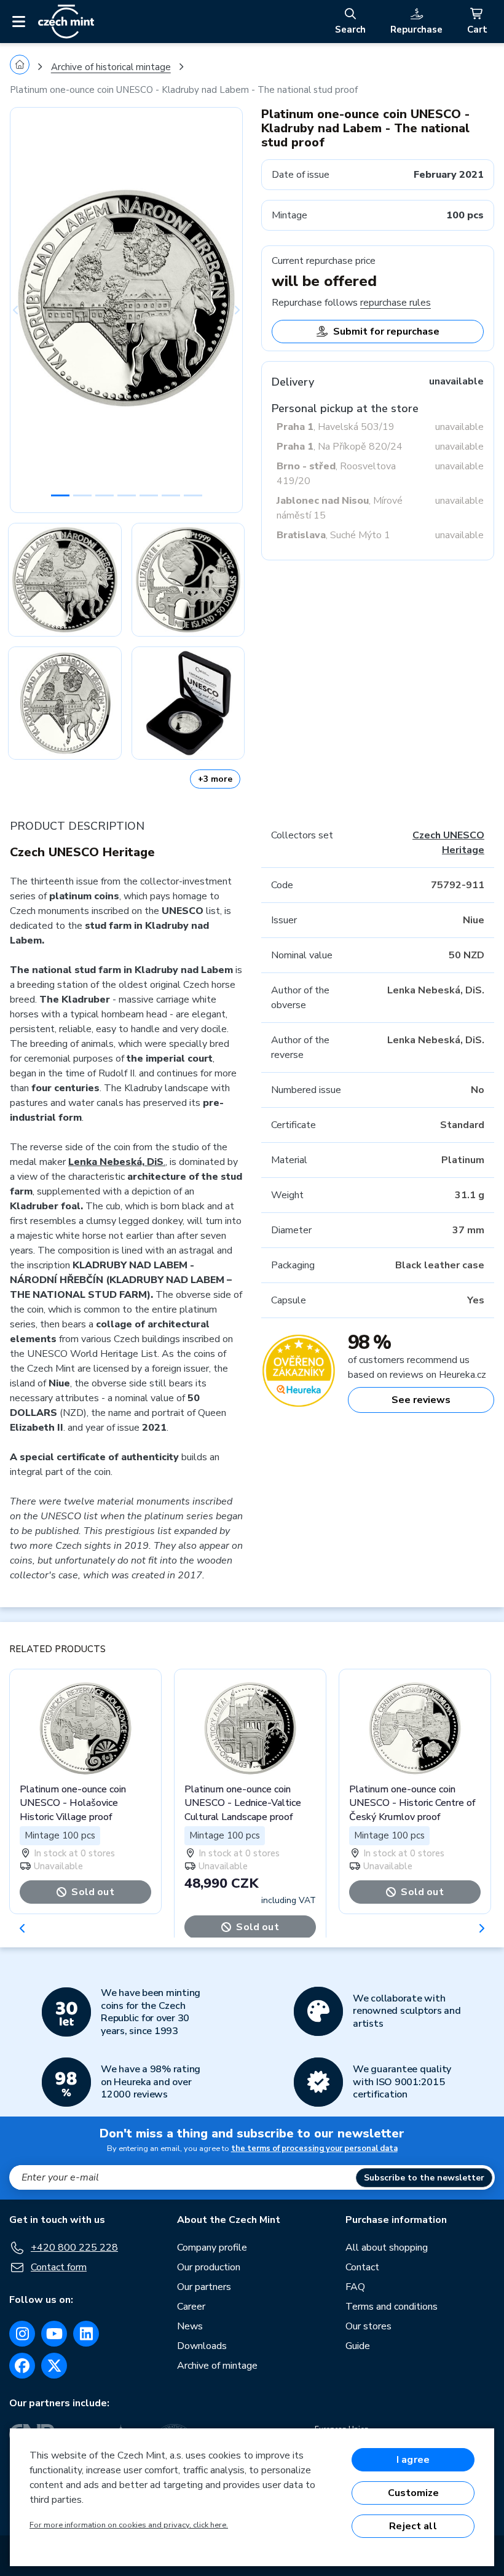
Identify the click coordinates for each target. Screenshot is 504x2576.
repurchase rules (396, 303)
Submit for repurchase (386, 332)
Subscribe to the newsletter (424, 2178)
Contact (362, 2267)
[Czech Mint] (66, 22)
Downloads (202, 2346)
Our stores (368, 2326)
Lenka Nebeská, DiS (116, 1162)
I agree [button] (413, 2460)
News (190, 2326)
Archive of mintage (217, 2366)
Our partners (204, 2287)
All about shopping (387, 2248)
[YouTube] (54, 2334)
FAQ (355, 2287)
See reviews (421, 1400)
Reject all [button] (413, 2526)
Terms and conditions (392, 2307)
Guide (358, 2346)
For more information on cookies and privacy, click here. (129, 2525)
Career (191, 2307)
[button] (27, 310)
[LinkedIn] (86, 2334)
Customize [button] (413, 2493)
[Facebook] (22, 2366)
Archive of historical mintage (111, 67)
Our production (209, 2267)
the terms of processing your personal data (314, 2149)
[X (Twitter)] (54, 2366)
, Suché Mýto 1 (333, 535)
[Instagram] (22, 2334)
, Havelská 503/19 (336, 427)
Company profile (212, 2248)
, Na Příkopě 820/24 (340, 447)
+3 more (215, 779)
